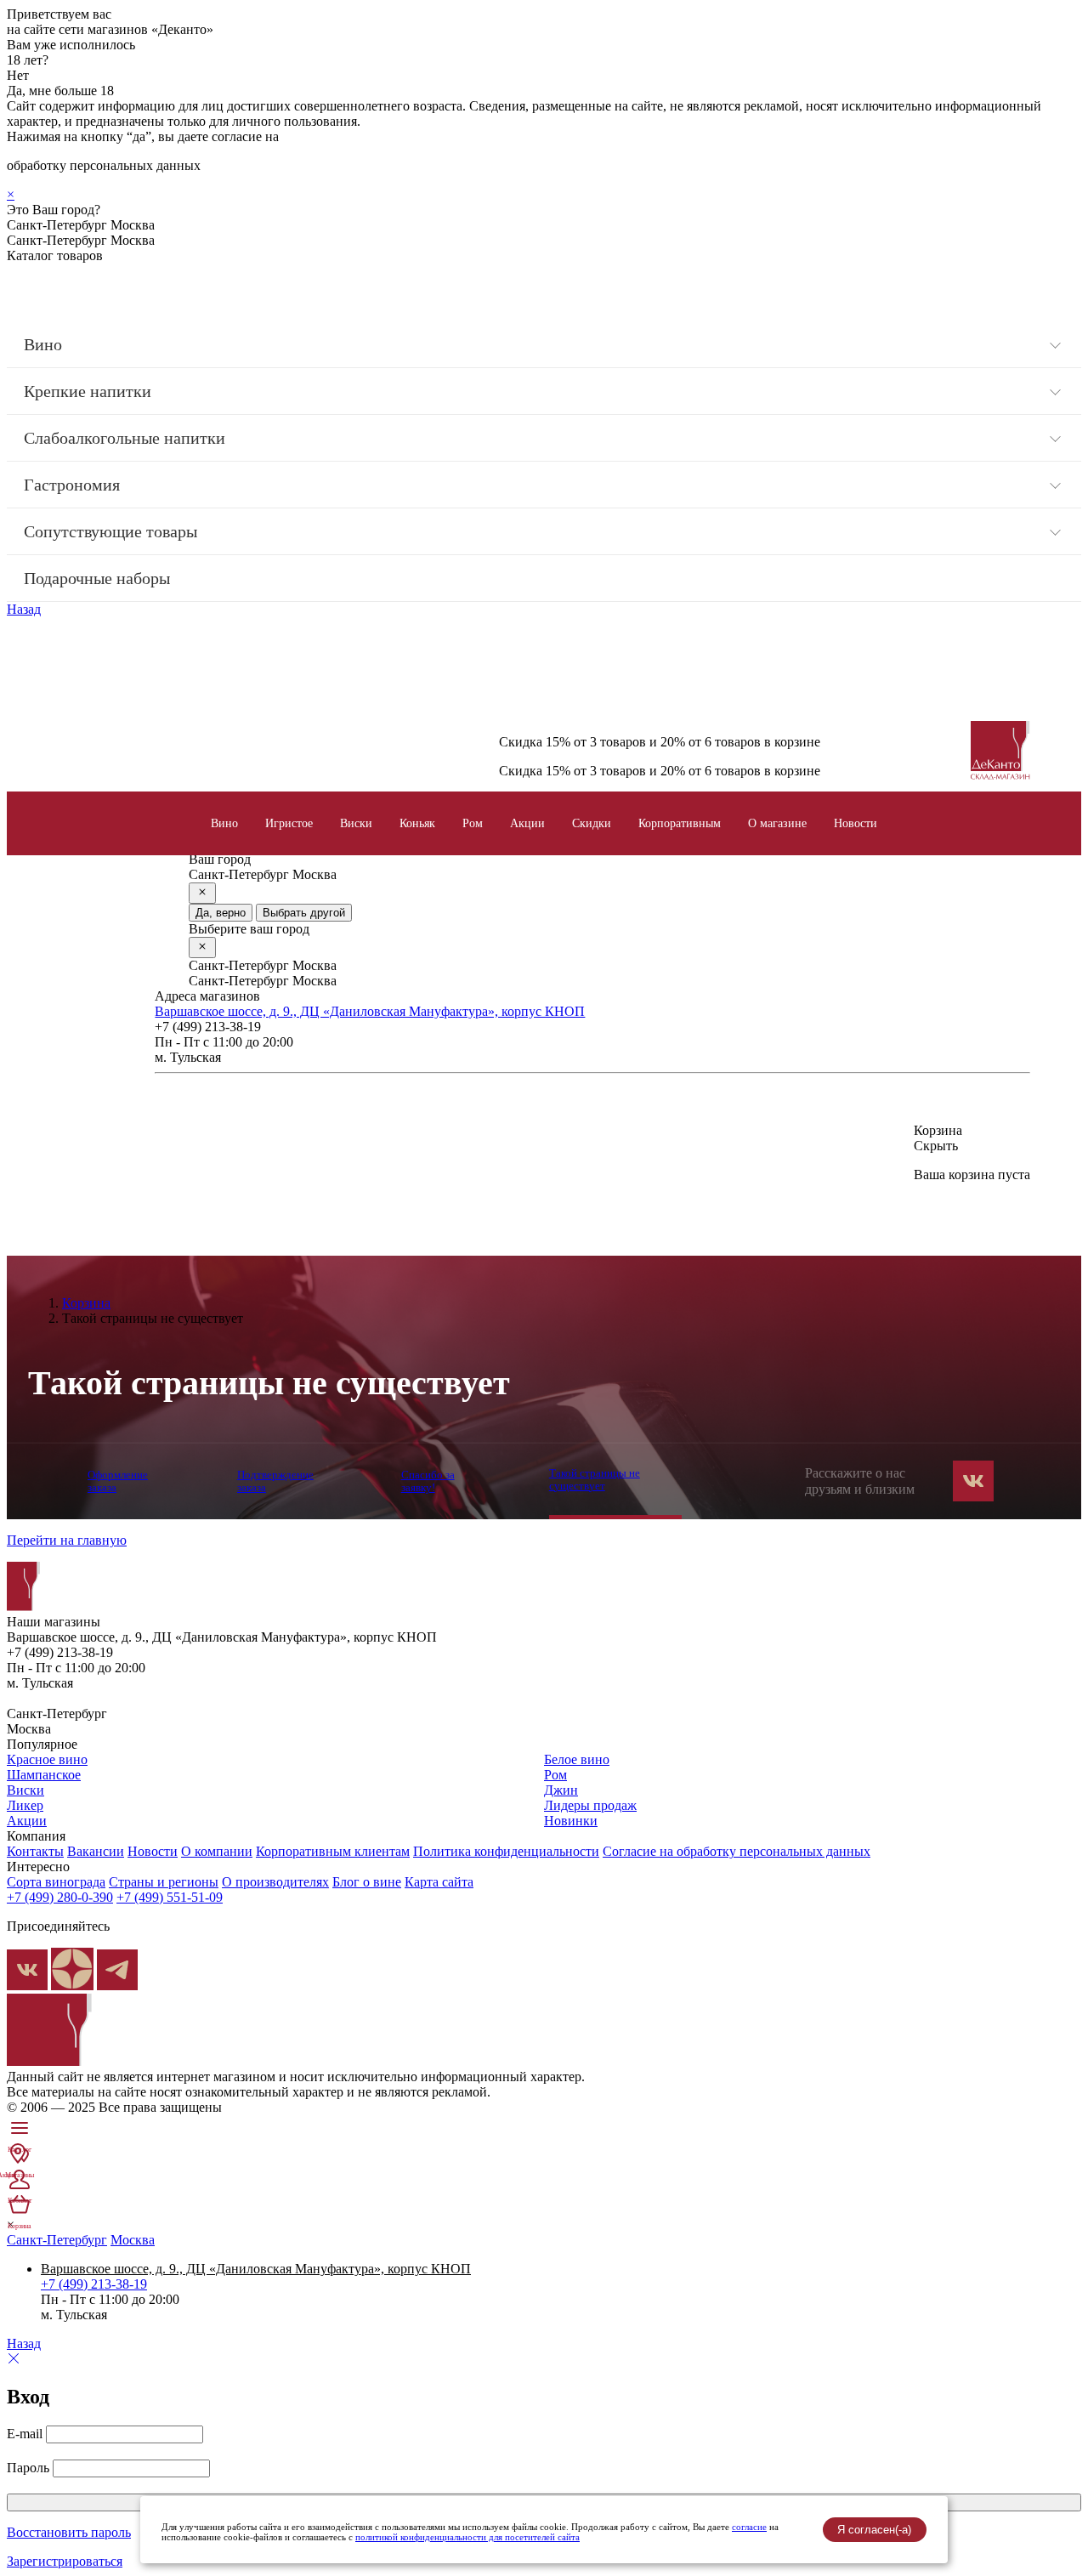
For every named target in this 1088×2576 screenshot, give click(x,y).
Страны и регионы (164, 1882)
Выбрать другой (304, 913)
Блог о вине (367, 1882)
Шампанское (44, 1775)
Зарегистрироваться (65, 2561)
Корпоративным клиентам (333, 1851)
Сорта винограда (56, 1882)
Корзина (86, 1303)
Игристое (289, 823)
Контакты (35, 1851)
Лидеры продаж (590, 1805)
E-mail (25, 2434)
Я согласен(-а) (874, 2530)
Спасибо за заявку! (428, 1481)
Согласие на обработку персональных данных (737, 1851)
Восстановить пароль (69, 2532)
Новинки (571, 1821)
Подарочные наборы (97, 578)
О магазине (777, 823)
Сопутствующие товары (110, 531)
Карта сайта (439, 1882)
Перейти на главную (67, 1540)
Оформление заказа (118, 1481)
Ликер (25, 1805)
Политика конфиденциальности (506, 1851)
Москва (133, 2240)
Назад (24, 609)
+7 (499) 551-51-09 (170, 1897)
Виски (356, 823)
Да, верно (221, 913)
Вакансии (96, 1851)
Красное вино (47, 1759)
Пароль (28, 2468)
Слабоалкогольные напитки (125, 438)
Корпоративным (680, 823)
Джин (561, 1790)
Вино (43, 344)
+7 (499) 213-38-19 (94, 2284)
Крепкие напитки (88, 391)
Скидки (592, 823)
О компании (217, 1851)
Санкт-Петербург (57, 2240)
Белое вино (577, 1759)
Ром (473, 823)
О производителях (275, 1882)
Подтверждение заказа (275, 1481)
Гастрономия (72, 485)
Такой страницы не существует (595, 1479)
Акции (527, 823)
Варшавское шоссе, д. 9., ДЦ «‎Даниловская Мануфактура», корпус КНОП (370, 1011)
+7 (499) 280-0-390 (60, 1897)
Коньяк (417, 823)
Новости (856, 823)
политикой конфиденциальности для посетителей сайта (467, 2537)
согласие (749, 2527)
